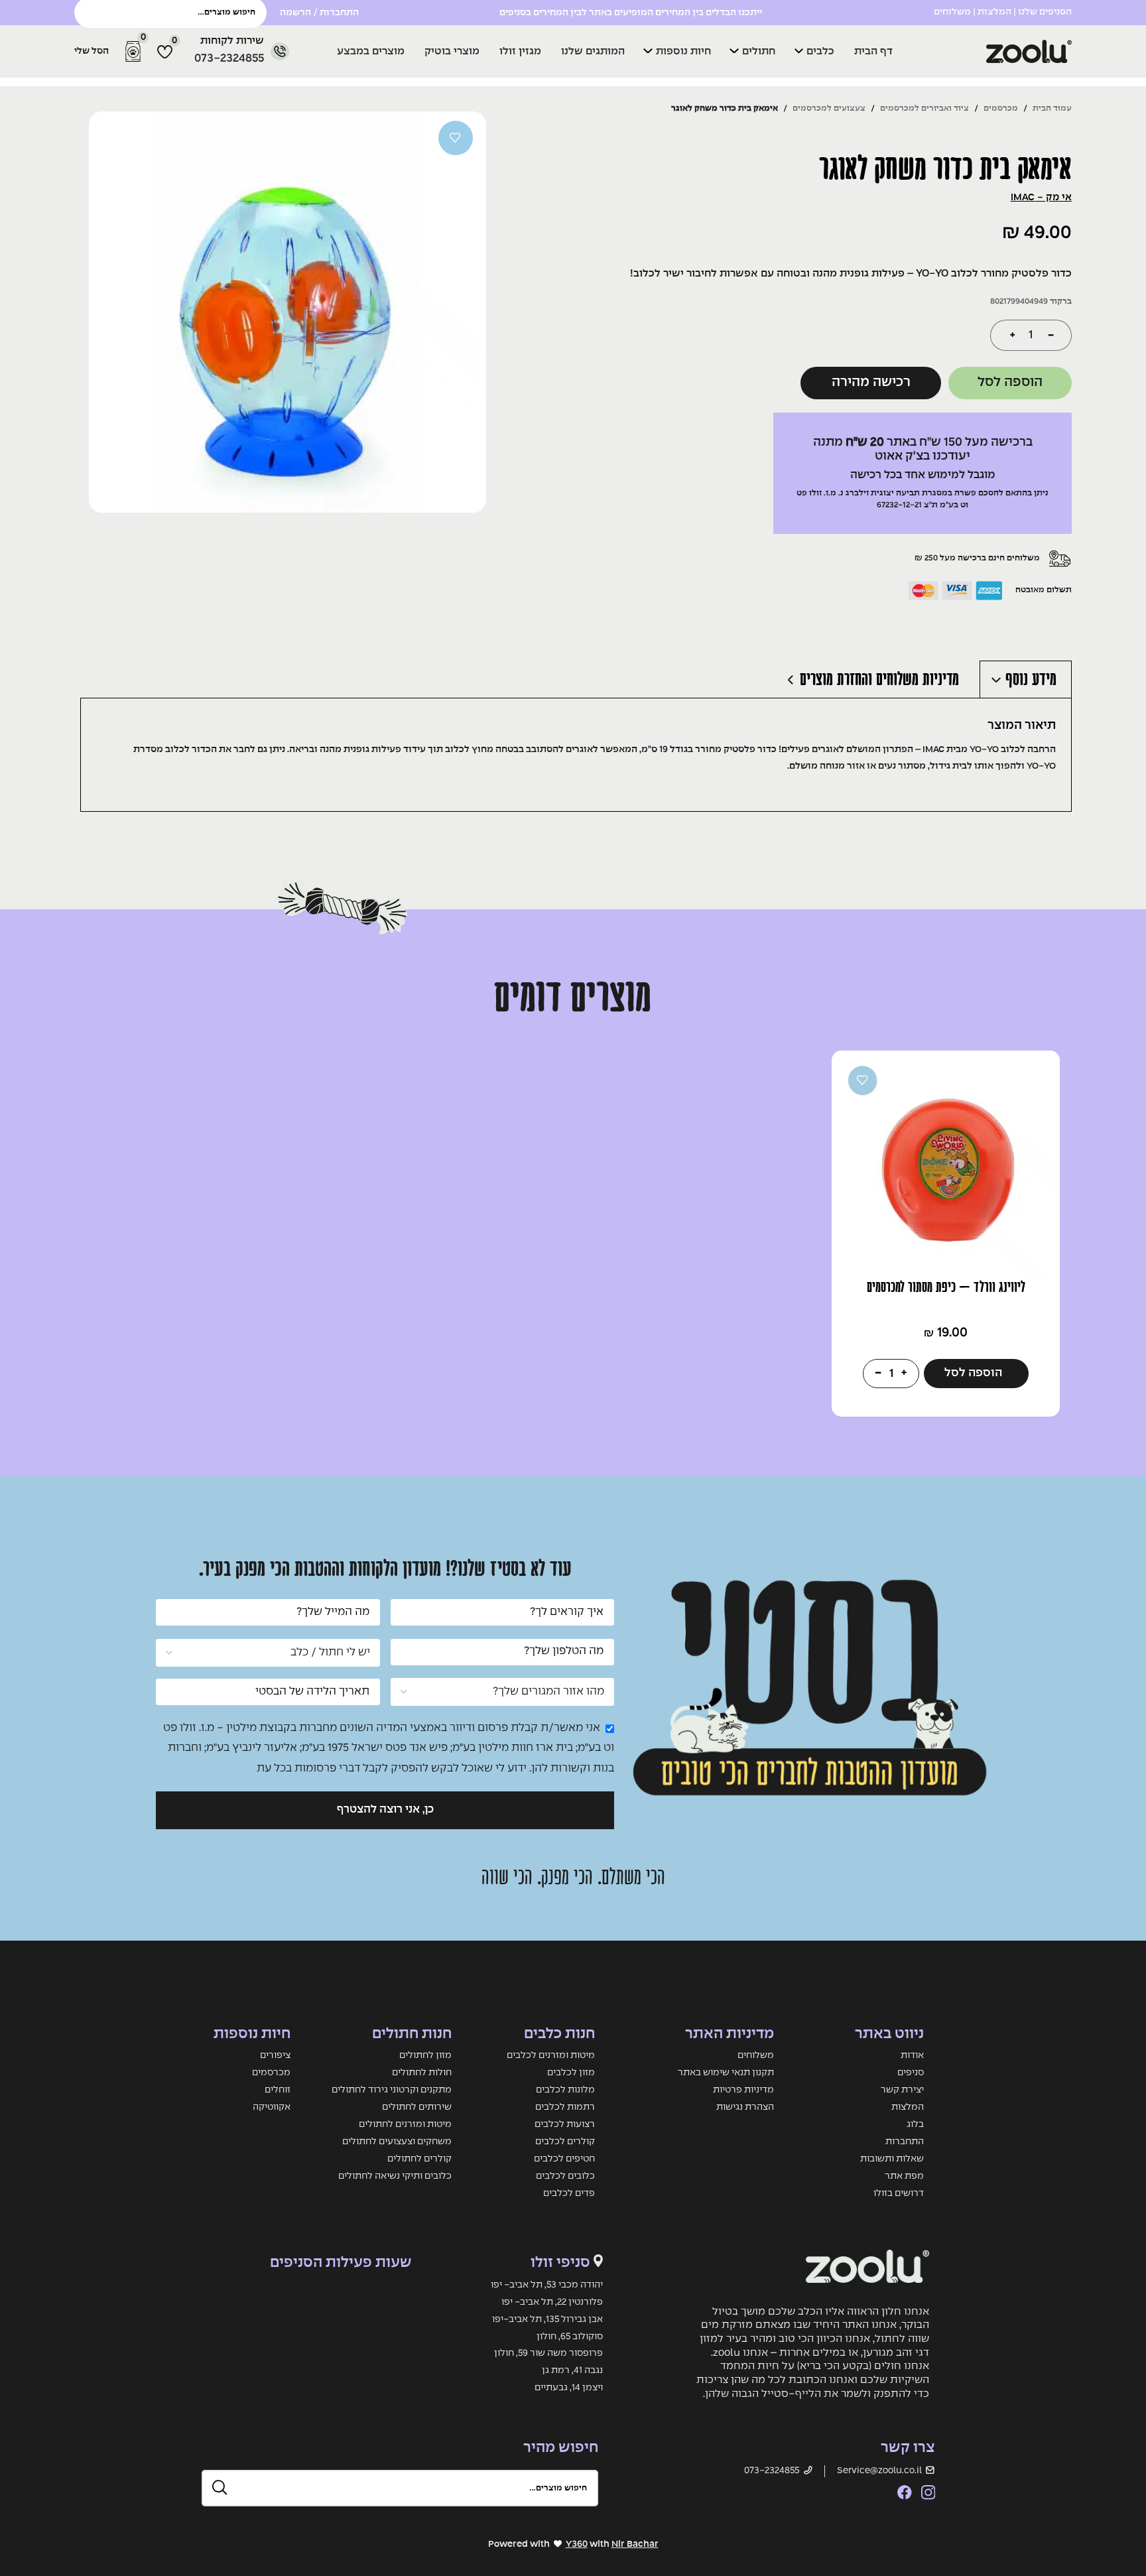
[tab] (1025, 679)
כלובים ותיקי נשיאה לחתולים (395, 2176)
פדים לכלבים (569, 2193)
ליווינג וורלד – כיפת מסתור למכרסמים (946, 1287)
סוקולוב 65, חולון (570, 2337)
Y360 (577, 2544)
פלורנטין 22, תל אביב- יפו (552, 2302)
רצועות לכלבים (565, 2124)
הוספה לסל (1010, 382)
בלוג (915, 2124)
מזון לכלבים (571, 2073)
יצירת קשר (902, 2090)
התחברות (905, 2142)
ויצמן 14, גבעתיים (569, 2388)
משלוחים (756, 2055)
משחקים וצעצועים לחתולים (397, 2142)
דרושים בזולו (899, 2193)
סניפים (911, 2073)
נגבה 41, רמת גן (572, 2370)
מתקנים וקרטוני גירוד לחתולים (392, 2090)
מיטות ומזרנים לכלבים (551, 2055)
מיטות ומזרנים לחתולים (405, 2124)
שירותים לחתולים (417, 2107)
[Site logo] (977, 51)
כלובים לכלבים (565, 2176)
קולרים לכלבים (565, 2142)
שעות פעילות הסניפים (341, 2263)
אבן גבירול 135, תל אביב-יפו (547, 2319)
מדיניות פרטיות (743, 2090)
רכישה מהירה (871, 382)
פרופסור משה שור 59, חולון (548, 2353)
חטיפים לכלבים (564, 2159)
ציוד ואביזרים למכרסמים (924, 108)
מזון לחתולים (425, 2055)
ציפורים (275, 2055)
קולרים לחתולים (419, 2159)
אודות (912, 2055)
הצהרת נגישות (745, 2107)
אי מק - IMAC (1041, 198)
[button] (976, 1373)
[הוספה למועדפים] (455, 138)
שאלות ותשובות (892, 2159)
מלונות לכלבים (565, 2090)
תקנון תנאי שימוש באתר (726, 2073)
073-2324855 (229, 59)
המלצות (994, 12)
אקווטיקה (272, 2107)
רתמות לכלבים (565, 2107)
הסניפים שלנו (1045, 12)
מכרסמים (1001, 108)
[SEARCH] (220, 2488)
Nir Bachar (635, 2544)
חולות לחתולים (422, 2073)
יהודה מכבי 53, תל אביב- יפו (547, 2285)
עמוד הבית (1052, 108)
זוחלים (278, 2090)
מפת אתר (904, 2176)
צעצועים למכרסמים (829, 108)
